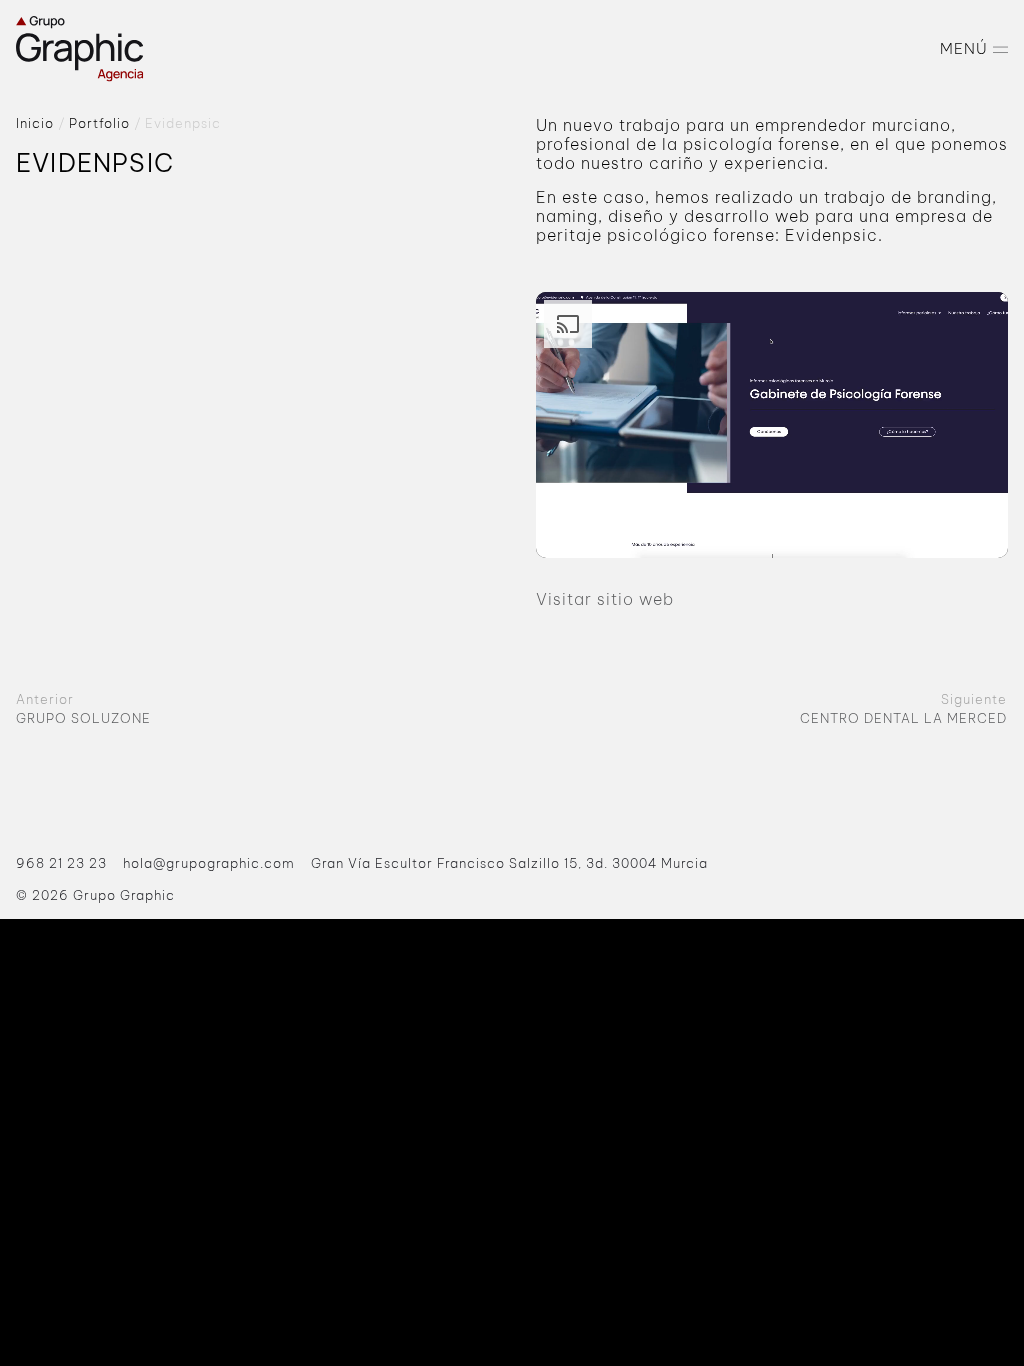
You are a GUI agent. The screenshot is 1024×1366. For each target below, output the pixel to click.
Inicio (35, 123)
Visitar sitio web (605, 599)
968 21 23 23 (61, 863)
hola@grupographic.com (209, 863)
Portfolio (99, 123)
